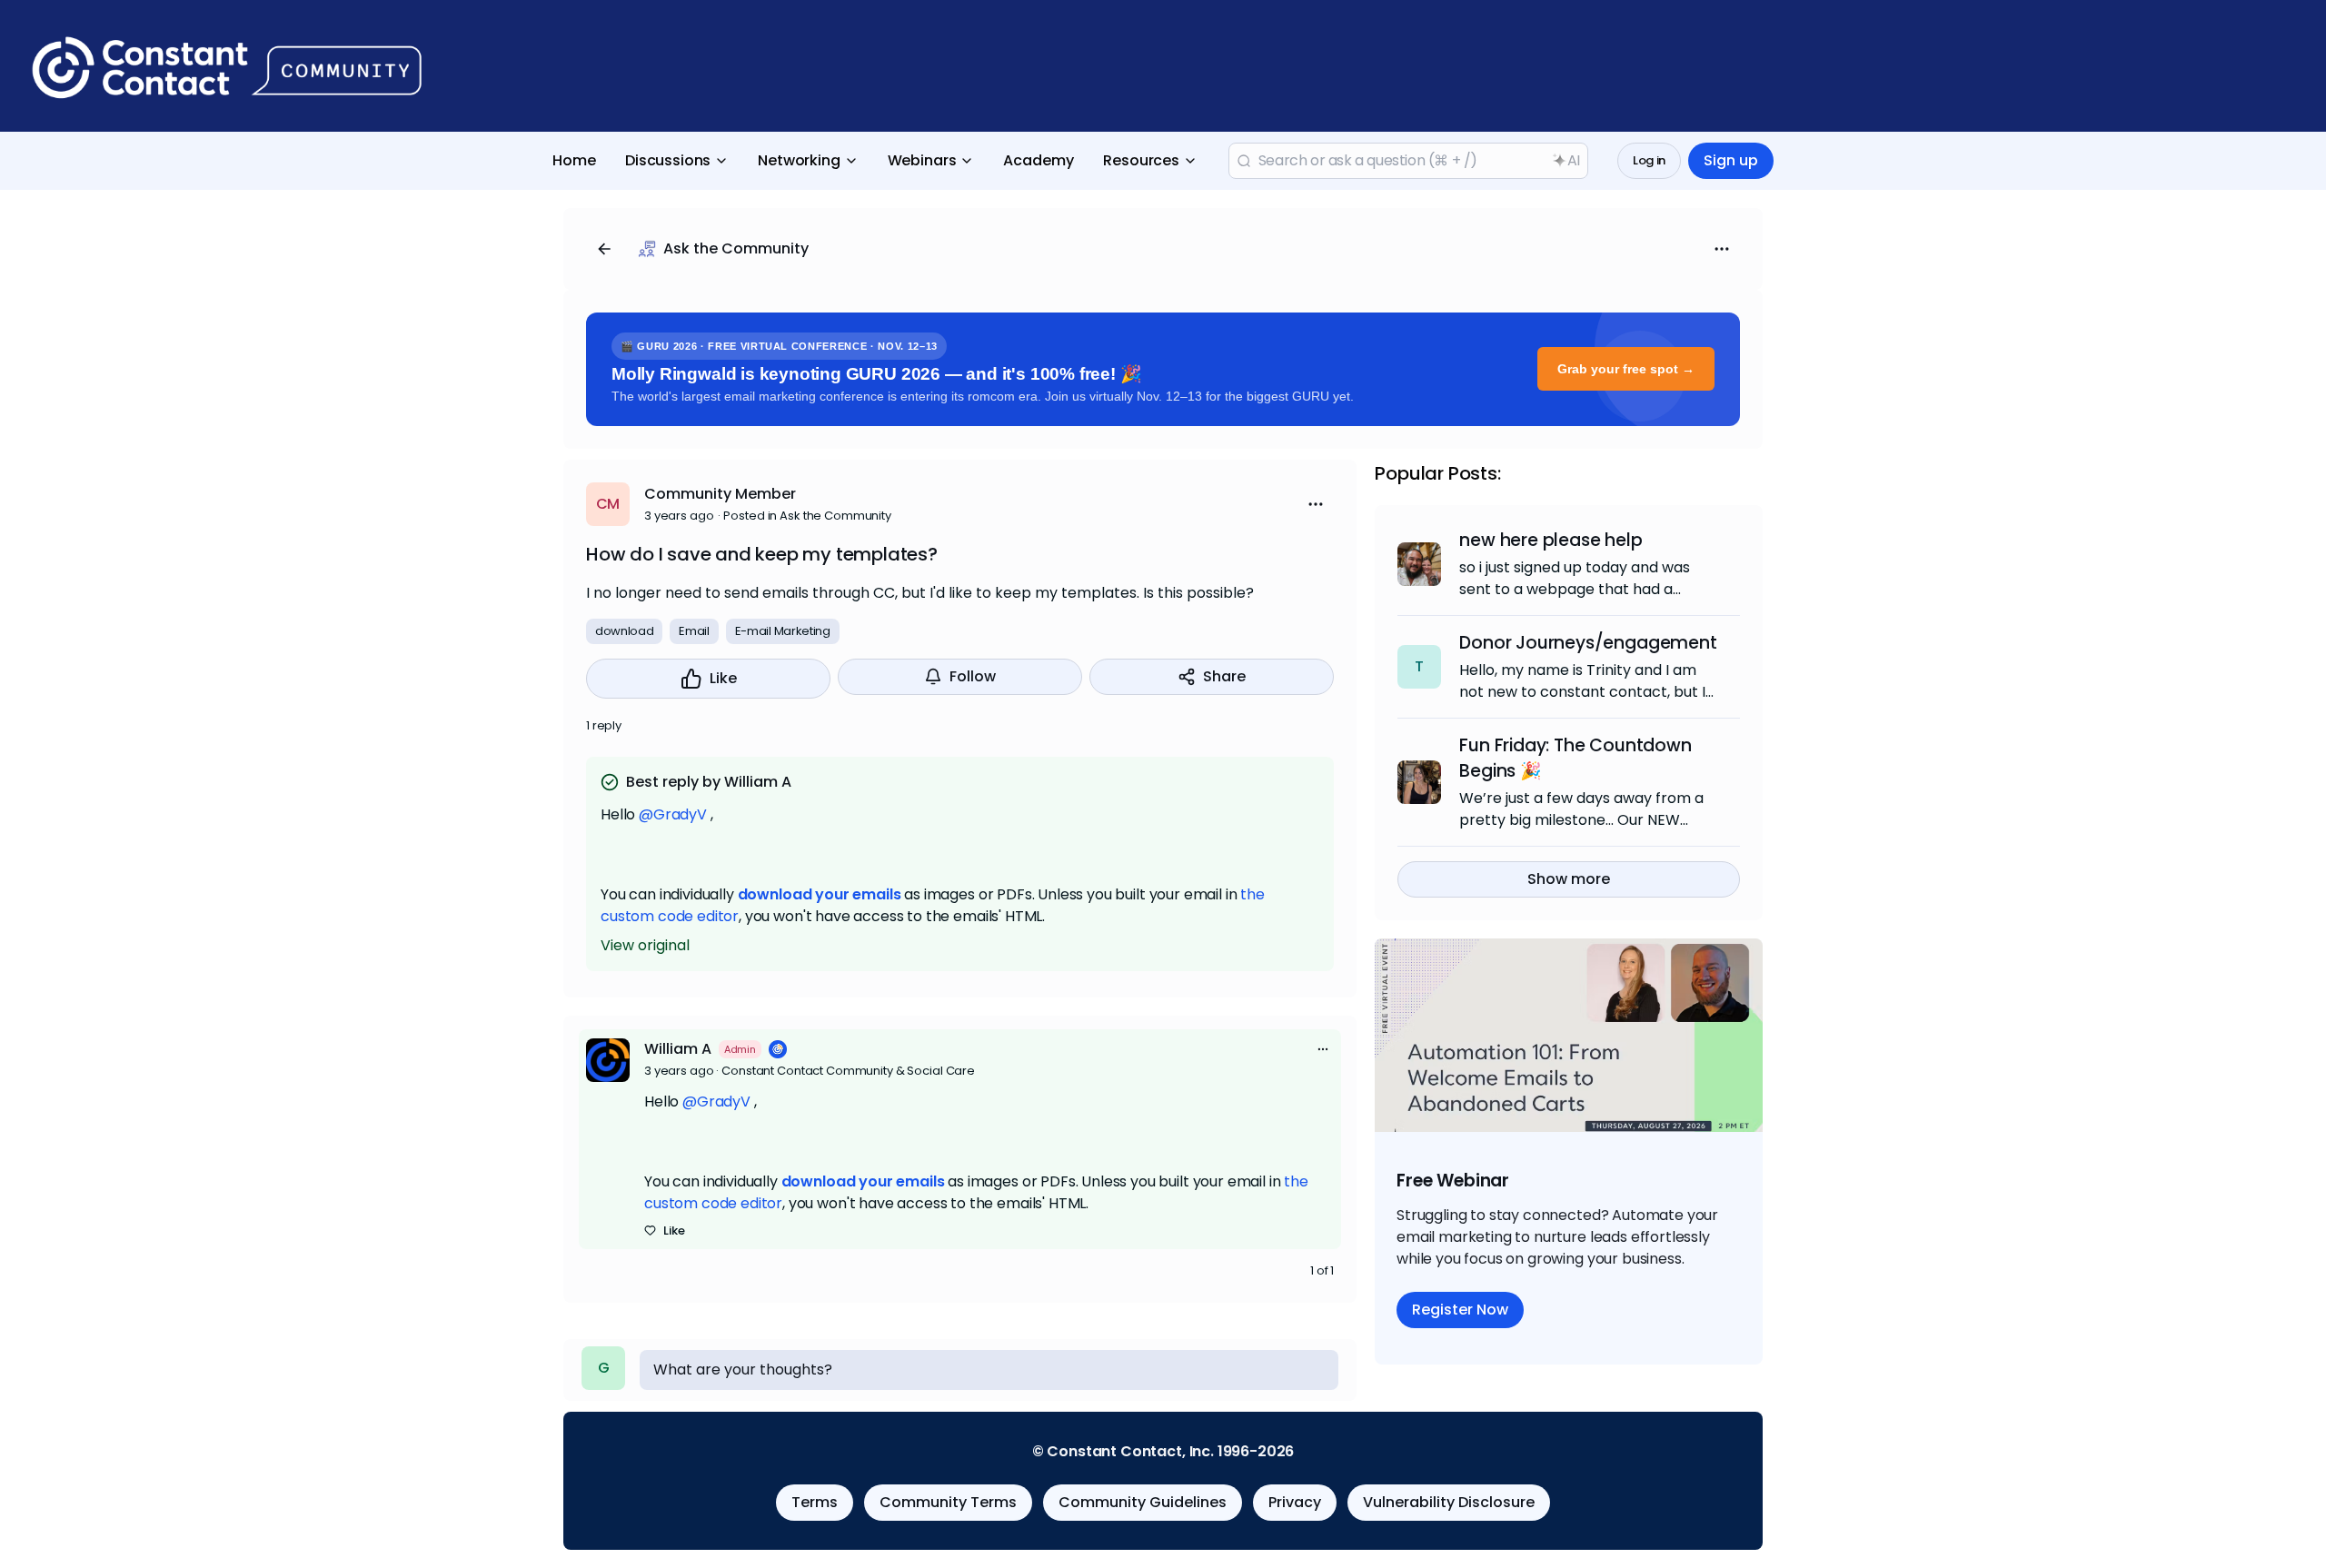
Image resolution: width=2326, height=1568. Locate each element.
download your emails (820, 894)
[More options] (1323, 1049)
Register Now (1460, 1310)
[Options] (1722, 249)
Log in (1649, 160)
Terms (815, 1502)
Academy (1039, 160)
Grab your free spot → (1626, 369)
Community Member (720, 494)
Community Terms (948, 1502)
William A (678, 1049)
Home (574, 160)
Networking (799, 160)
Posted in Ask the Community (807, 516)
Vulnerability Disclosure (1449, 1502)
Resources (1141, 160)
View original (645, 945)
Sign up (1731, 160)
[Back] (604, 249)
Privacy (1295, 1502)
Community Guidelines (1143, 1502)
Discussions (668, 160)
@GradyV (673, 814)
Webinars (922, 160)
